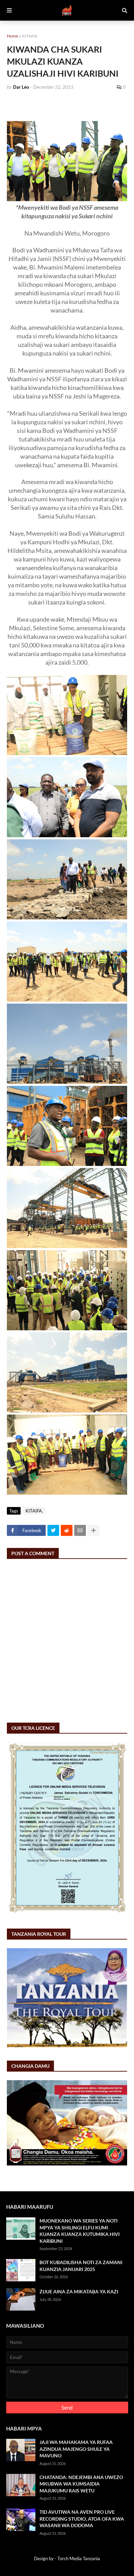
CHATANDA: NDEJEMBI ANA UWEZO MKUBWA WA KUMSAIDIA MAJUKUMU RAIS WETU (81, 2484)
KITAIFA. (30, 36)
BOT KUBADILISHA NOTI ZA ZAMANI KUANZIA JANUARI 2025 (81, 2266)
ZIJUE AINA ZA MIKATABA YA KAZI (79, 2291)
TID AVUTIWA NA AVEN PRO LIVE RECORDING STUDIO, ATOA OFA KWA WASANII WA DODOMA (82, 2519)
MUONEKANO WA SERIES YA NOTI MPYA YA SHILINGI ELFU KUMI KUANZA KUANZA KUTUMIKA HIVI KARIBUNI (80, 2231)
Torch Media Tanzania (79, 2558)
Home (12, 36)
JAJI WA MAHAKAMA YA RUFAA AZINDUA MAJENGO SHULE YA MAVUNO (76, 2449)
